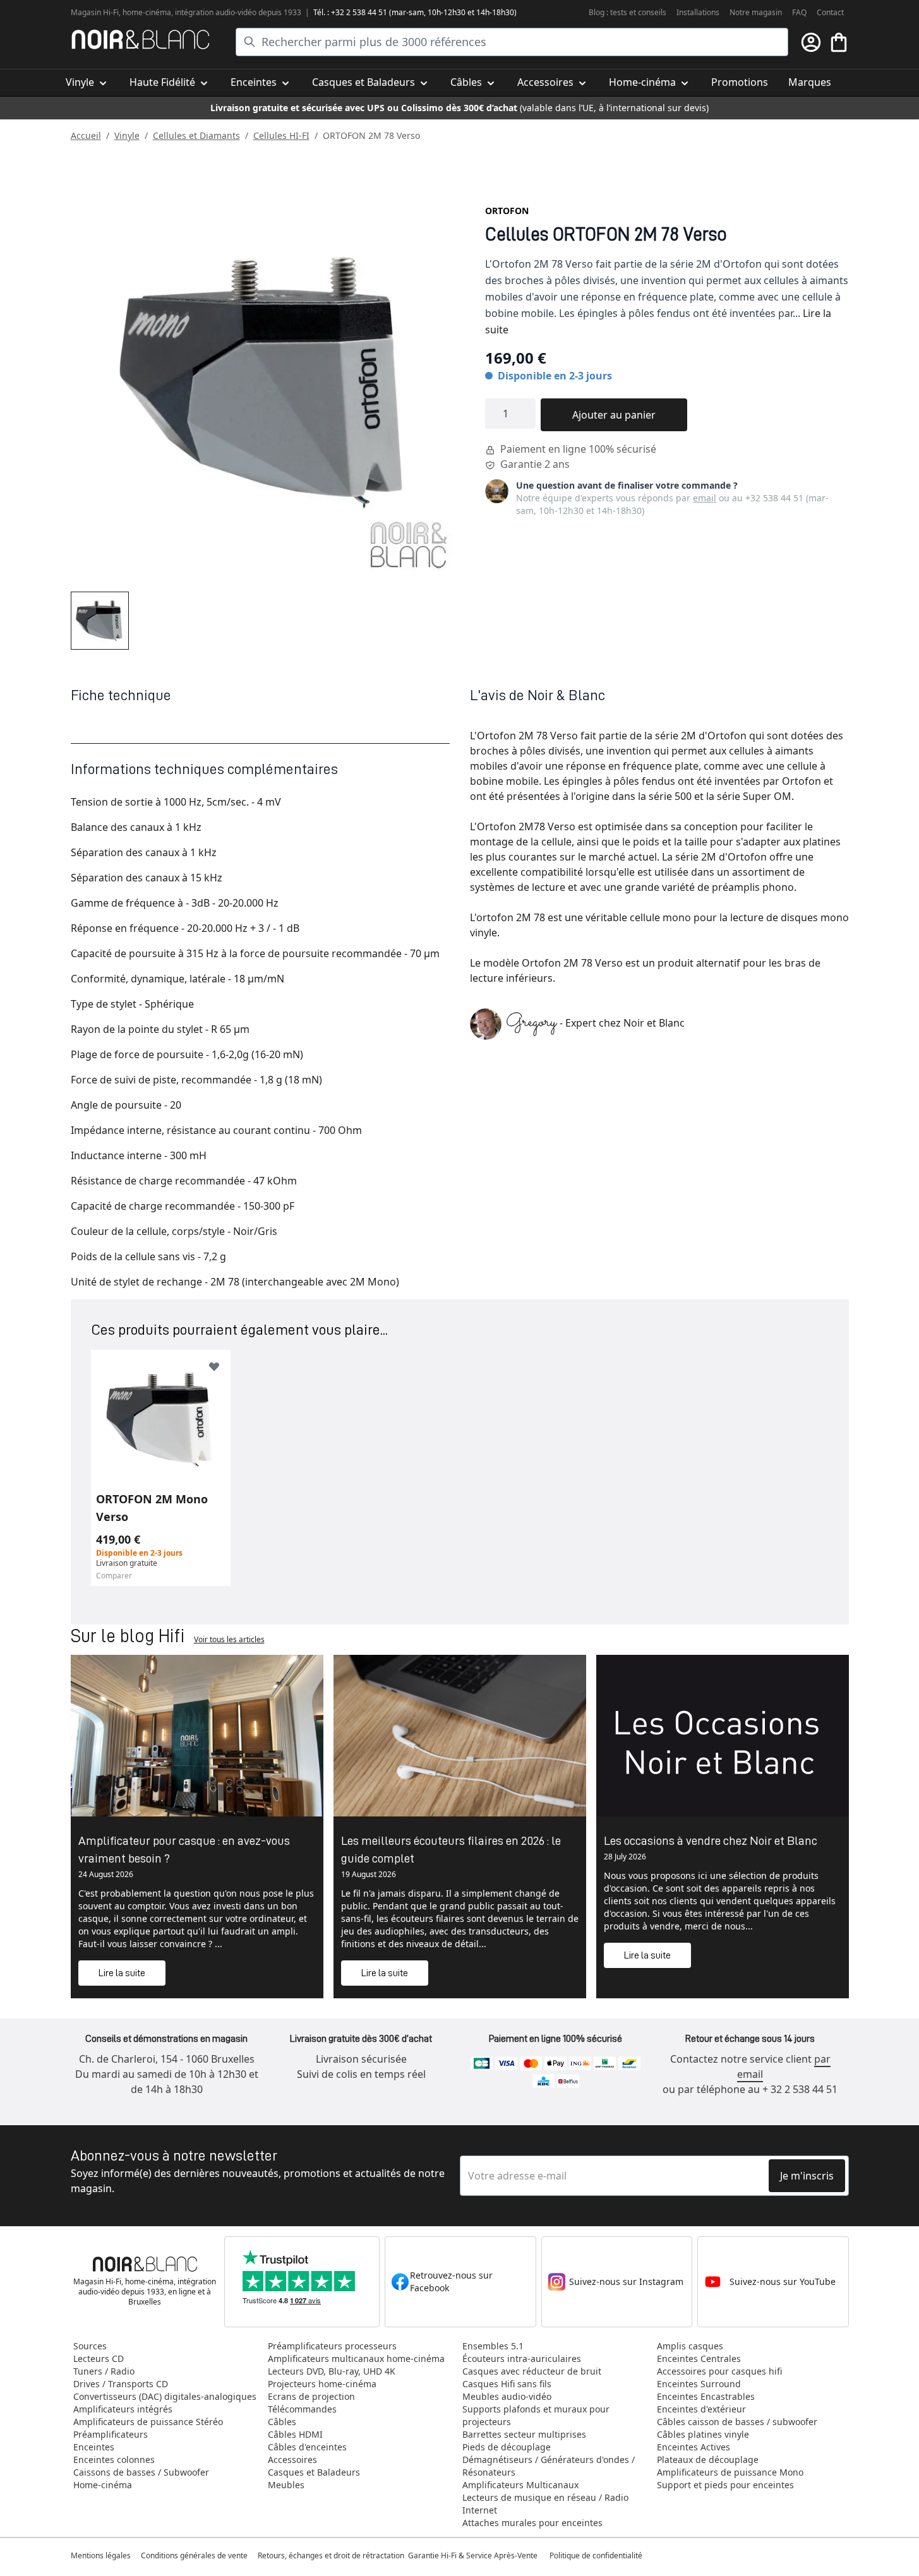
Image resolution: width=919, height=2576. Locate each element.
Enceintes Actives (694, 2447)
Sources (90, 2346)
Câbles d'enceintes (307, 2447)
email (705, 498)
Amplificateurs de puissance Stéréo (148, 2422)
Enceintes (94, 2447)
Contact (830, 12)
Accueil (86, 135)
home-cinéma (147, 12)
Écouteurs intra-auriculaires (522, 2358)
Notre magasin (756, 12)
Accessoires (292, 2460)
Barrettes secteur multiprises (524, 2434)
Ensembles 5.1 (493, 2346)
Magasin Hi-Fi (95, 12)
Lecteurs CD (99, 2358)
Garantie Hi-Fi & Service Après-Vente (473, 2555)
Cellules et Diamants (196, 135)
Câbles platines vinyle (703, 2434)
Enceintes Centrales (699, 2358)
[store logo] (141, 39)
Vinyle (127, 135)
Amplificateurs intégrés (123, 2409)
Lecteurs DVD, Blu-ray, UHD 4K (332, 2371)
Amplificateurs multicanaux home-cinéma (356, 2358)
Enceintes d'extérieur (701, 2409)
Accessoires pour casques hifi (719, 2371)
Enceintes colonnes (114, 2460)
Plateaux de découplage (708, 2460)
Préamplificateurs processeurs (332, 2346)
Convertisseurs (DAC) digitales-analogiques (165, 2396)
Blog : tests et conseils (628, 12)
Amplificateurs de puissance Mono (730, 2472)
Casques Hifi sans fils (507, 2384)
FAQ (799, 12)
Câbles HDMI (295, 2434)
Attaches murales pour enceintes (532, 2523)
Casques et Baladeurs (314, 2472)
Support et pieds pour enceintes (725, 2485)
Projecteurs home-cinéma (322, 2384)
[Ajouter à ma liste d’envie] (214, 1366)
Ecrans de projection (311, 2396)
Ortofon (507, 211)
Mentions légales (101, 2555)
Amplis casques (690, 2346)
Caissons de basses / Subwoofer (141, 2472)
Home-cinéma (103, 2485)
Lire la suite (122, 1973)
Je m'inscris (807, 2176)
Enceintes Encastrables (706, 2396)
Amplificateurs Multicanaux (520, 2485)
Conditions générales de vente (194, 2555)
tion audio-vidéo (228, 12)
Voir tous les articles (229, 1639)
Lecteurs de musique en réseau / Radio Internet (545, 2504)
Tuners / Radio (104, 2371)
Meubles (286, 2485)
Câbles (282, 2422)
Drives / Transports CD (121, 2384)
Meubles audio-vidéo (507, 2396)
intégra (188, 12)
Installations (698, 12)
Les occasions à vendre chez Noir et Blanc (711, 1840)
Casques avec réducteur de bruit (532, 2371)
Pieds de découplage (507, 2447)
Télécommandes (302, 2409)
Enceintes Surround (699, 2384)
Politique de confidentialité (597, 2555)
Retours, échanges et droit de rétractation (332, 2555)
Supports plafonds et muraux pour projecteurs (536, 2415)
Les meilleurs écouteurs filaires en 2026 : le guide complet (451, 1849)
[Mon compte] (811, 42)
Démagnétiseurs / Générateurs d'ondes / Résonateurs (549, 2466)
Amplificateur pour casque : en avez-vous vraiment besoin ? (184, 1849)
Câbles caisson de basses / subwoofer (737, 2422)
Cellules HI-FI (281, 135)
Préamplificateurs (111, 2434)
